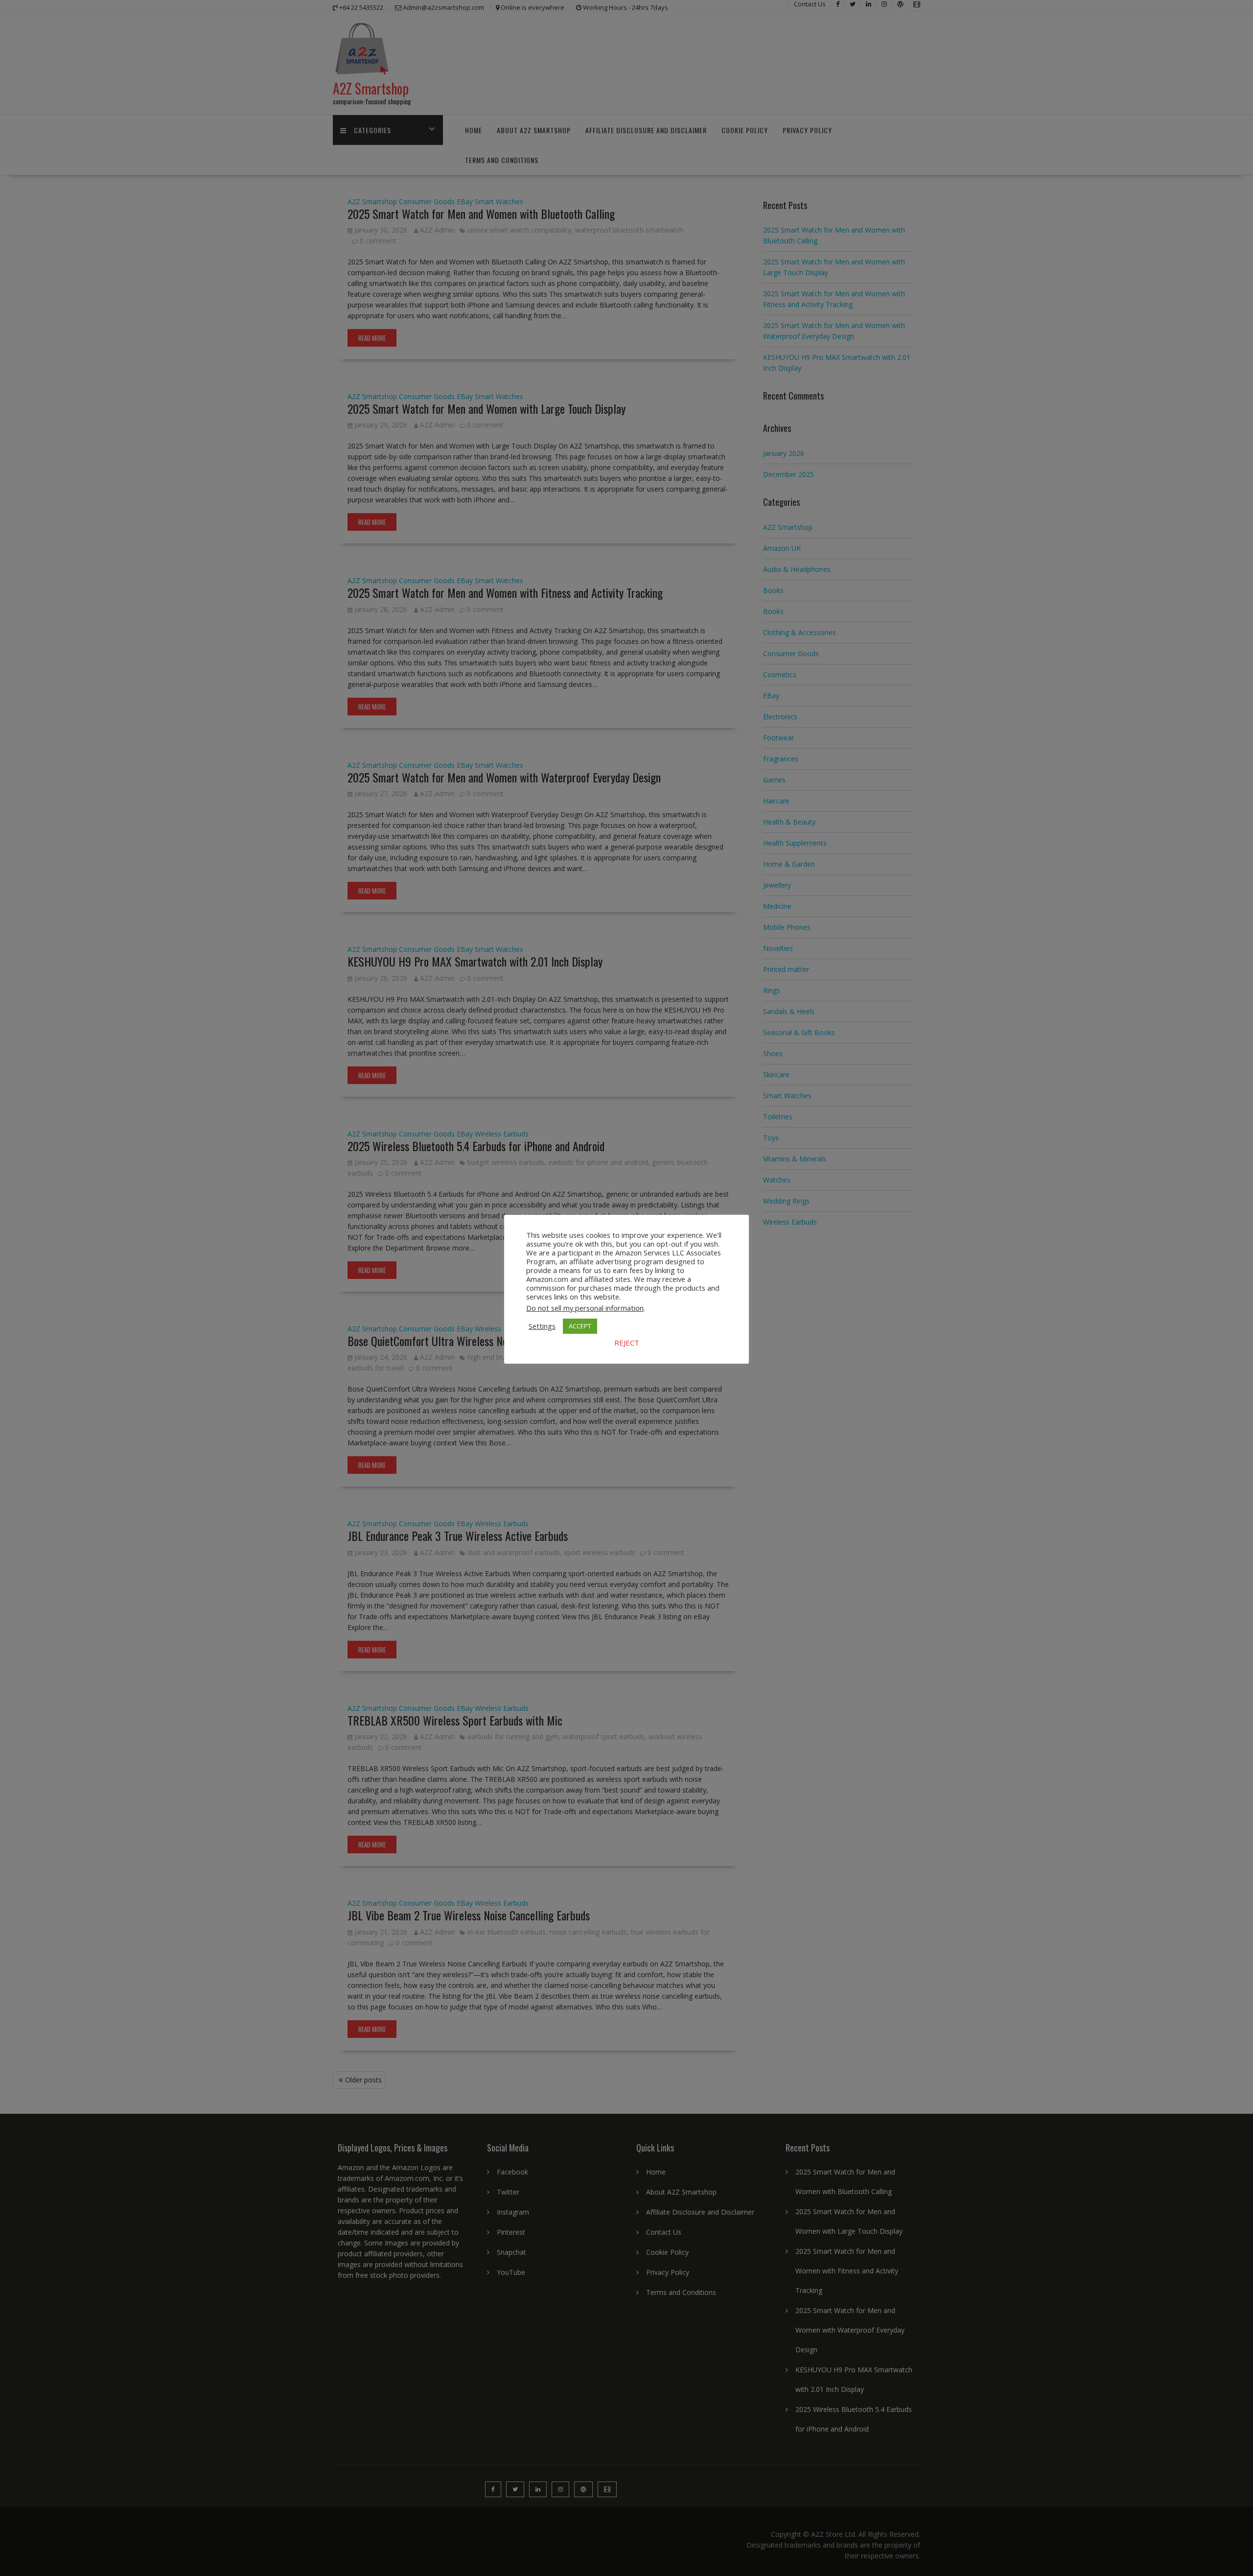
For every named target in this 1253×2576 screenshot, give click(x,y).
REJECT (627, 1343)
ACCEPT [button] (580, 1326)
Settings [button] (542, 1326)
